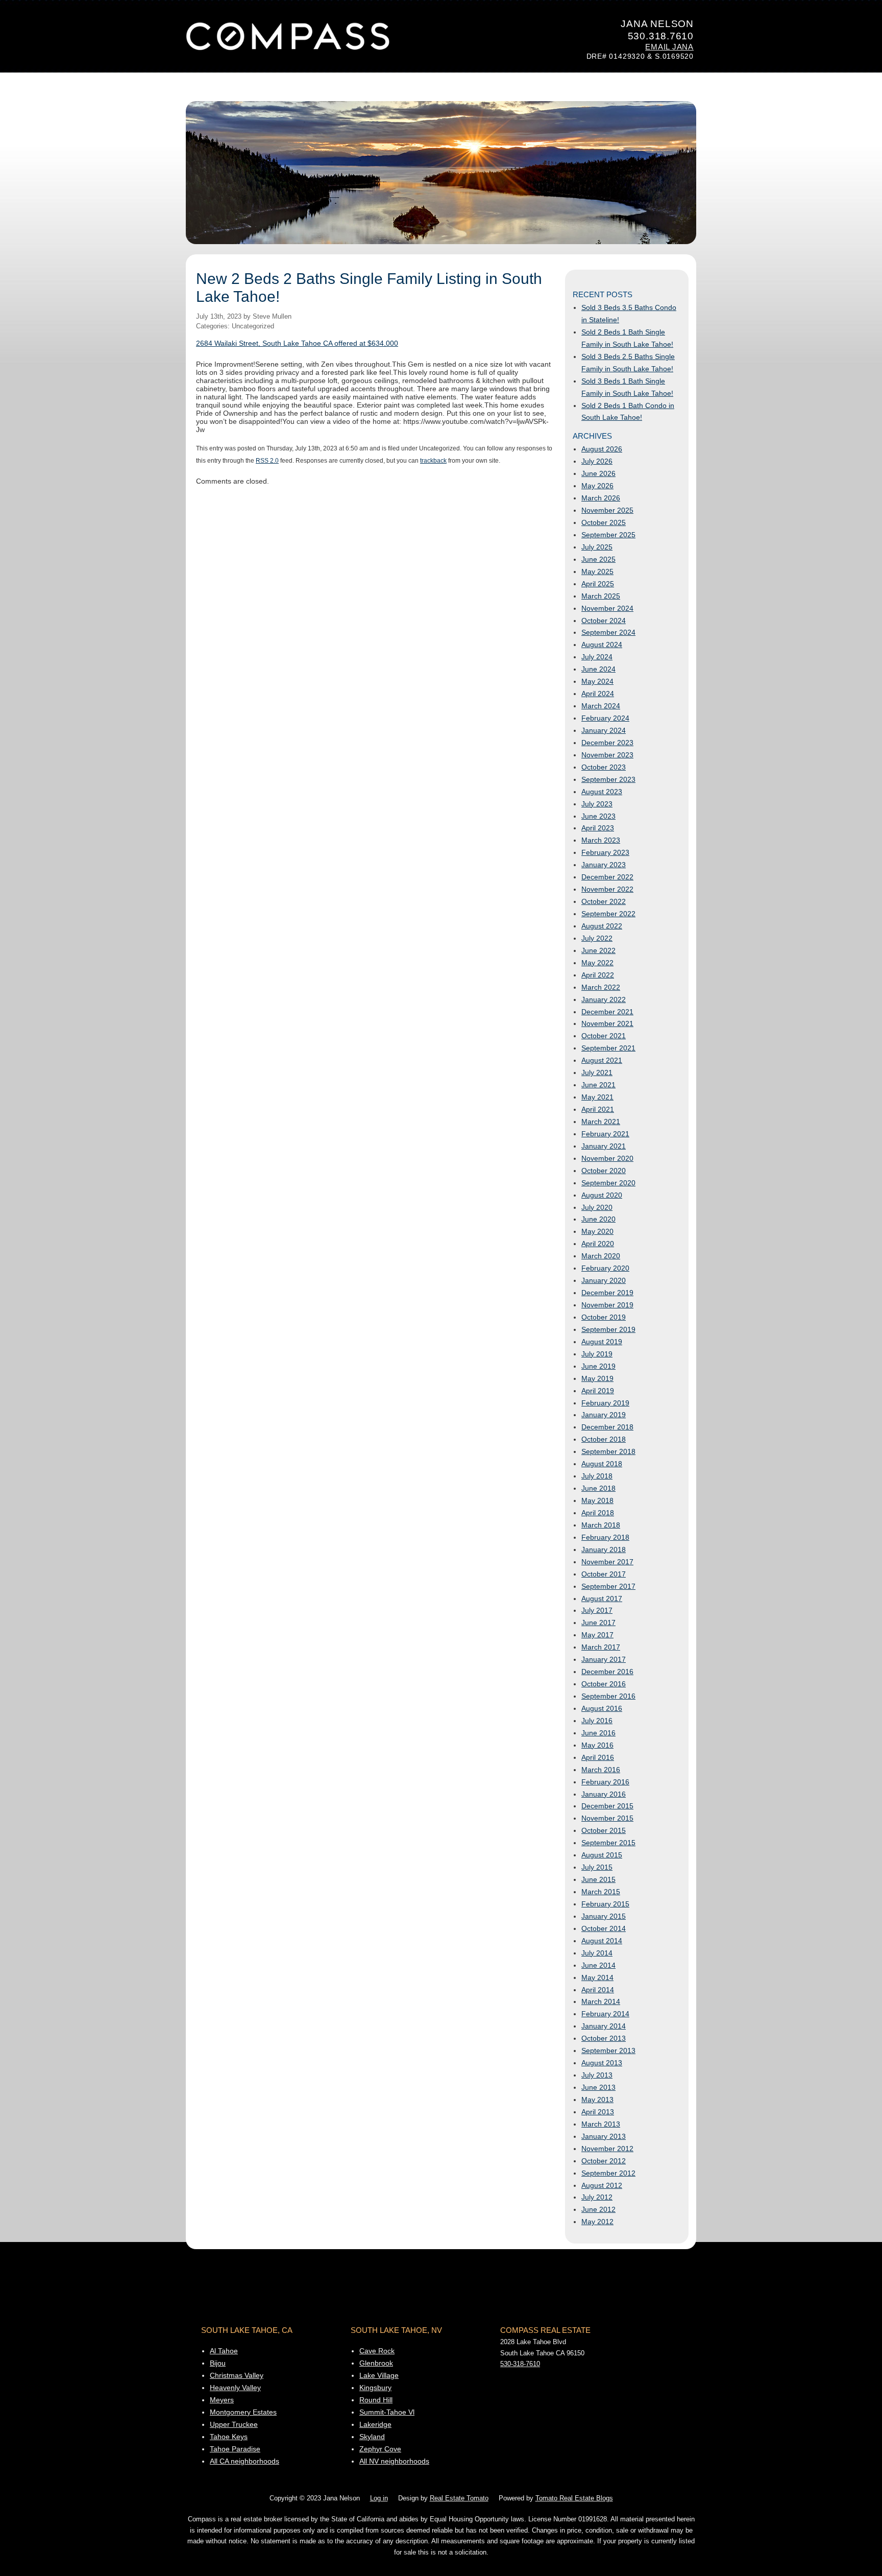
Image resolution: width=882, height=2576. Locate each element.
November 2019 (607, 1305)
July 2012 (597, 2197)
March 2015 (601, 1892)
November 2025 (607, 510)
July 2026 (597, 461)
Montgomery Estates (243, 2412)
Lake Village (379, 2375)
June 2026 (598, 473)
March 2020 (601, 1256)
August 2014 (602, 1941)
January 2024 (604, 730)
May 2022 (597, 963)
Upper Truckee (234, 2424)
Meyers (222, 2400)
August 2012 (602, 2185)
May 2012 (597, 2222)
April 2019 (598, 1391)
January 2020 (604, 1280)
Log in (379, 2498)
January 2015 (604, 1916)
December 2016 (607, 1672)
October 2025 (604, 522)
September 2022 (608, 914)
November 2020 (607, 1158)
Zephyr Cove (380, 2449)
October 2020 (604, 1171)
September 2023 (608, 779)
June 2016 (598, 1733)
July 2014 (597, 1953)
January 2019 (604, 1415)
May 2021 (597, 1097)
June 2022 (598, 950)
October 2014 (604, 1928)
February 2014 (605, 2014)
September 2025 (608, 535)
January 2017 (604, 1659)
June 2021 (598, 1085)
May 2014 (597, 1977)
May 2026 (597, 486)
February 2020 (605, 1268)
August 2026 (602, 449)
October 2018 (604, 1439)
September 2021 (608, 1048)
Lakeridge (375, 2424)
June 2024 (598, 669)
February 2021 (605, 1134)
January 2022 (604, 999)
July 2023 (597, 804)
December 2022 (607, 877)
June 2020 (598, 1219)
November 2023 (607, 755)
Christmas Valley (237, 2375)
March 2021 (601, 1122)
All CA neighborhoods (244, 2461)
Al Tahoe (224, 2351)
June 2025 (598, 559)
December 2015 (607, 1806)
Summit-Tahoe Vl (387, 2412)
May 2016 (597, 1745)
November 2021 (607, 1023)
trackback (433, 460)
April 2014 (598, 1990)
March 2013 (601, 2124)
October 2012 (604, 2161)
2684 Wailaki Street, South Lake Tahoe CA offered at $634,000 (297, 343)
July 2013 (597, 2075)
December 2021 (607, 1012)
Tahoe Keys (229, 2437)
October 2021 (604, 1036)
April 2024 (598, 694)
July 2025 (597, 547)
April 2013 (598, 2112)
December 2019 (607, 1293)
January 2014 (604, 2026)
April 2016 (598, 1757)
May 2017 (597, 1635)
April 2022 (598, 975)
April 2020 (598, 1244)
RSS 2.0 (267, 460)
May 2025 (597, 571)
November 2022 (607, 889)
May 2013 (597, 2100)
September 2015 (608, 1843)
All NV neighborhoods (394, 2461)
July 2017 (597, 1610)
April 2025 (598, 584)
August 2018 (602, 1464)
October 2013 (604, 2038)
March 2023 (601, 840)
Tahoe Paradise (235, 2449)
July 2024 (597, 657)
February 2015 (605, 1904)
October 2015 (604, 1830)
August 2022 (602, 926)
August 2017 (602, 1599)
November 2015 (607, 1818)
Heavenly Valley (235, 2388)
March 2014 (601, 2001)
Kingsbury (375, 2388)
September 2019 (608, 1329)
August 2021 (602, 1060)
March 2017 (601, 1647)
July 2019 (597, 1354)
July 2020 (597, 1207)
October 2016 (604, 1684)
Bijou (218, 2363)
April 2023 (598, 828)
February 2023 (605, 852)
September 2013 (608, 2050)
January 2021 (604, 1146)
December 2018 (607, 1427)
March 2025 (601, 596)
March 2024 (601, 706)
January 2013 (604, 2136)
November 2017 (607, 1562)
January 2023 (604, 865)
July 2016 (597, 1721)
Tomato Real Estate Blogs (574, 2498)
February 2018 (605, 1537)
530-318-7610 (520, 2364)
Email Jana (669, 47)
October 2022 (604, 901)
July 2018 (597, 1476)
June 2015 (598, 1879)
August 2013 (602, 2063)
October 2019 (604, 1317)
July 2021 (597, 1072)
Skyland (372, 2437)
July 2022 (597, 938)
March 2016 (601, 1770)
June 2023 (598, 816)
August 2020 (602, 1195)
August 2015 (602, 1855)
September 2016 (608, 1696)
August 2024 (602, 645)
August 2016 (602, 1708)
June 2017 (598, 1623)
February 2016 (605, 1782)
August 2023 (602, 792)
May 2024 (597, 681)
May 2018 (597, 1500)
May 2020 (597, 1231)
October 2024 (604, 621)
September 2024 (608, 632)
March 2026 (601, 498)
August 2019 (602, 1342)
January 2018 (604, 1549)
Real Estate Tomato (459, 2498)
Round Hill (376, 2400)
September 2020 (608, 1183)
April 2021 (598, 1109)
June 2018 (598, 1488)
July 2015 (597, 1867)
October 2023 (604, 767)
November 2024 (607, 608)
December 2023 (607, 743)
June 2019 (598, 1366)
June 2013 (598, 2087)
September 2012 (608, 2173)
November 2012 (607, 2149)
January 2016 (604, 1794)
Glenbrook (376, 2363)
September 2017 (608, 1586)
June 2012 (598, 2209)
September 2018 (608, 1451)
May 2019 (597, 1378)
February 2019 (605, 1403)
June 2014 (598, 1965)
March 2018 (601, 1525)
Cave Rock (377, 2351)
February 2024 (605, 718)
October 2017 (604, 1574)
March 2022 (601, 987)
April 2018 (598, 1513)
